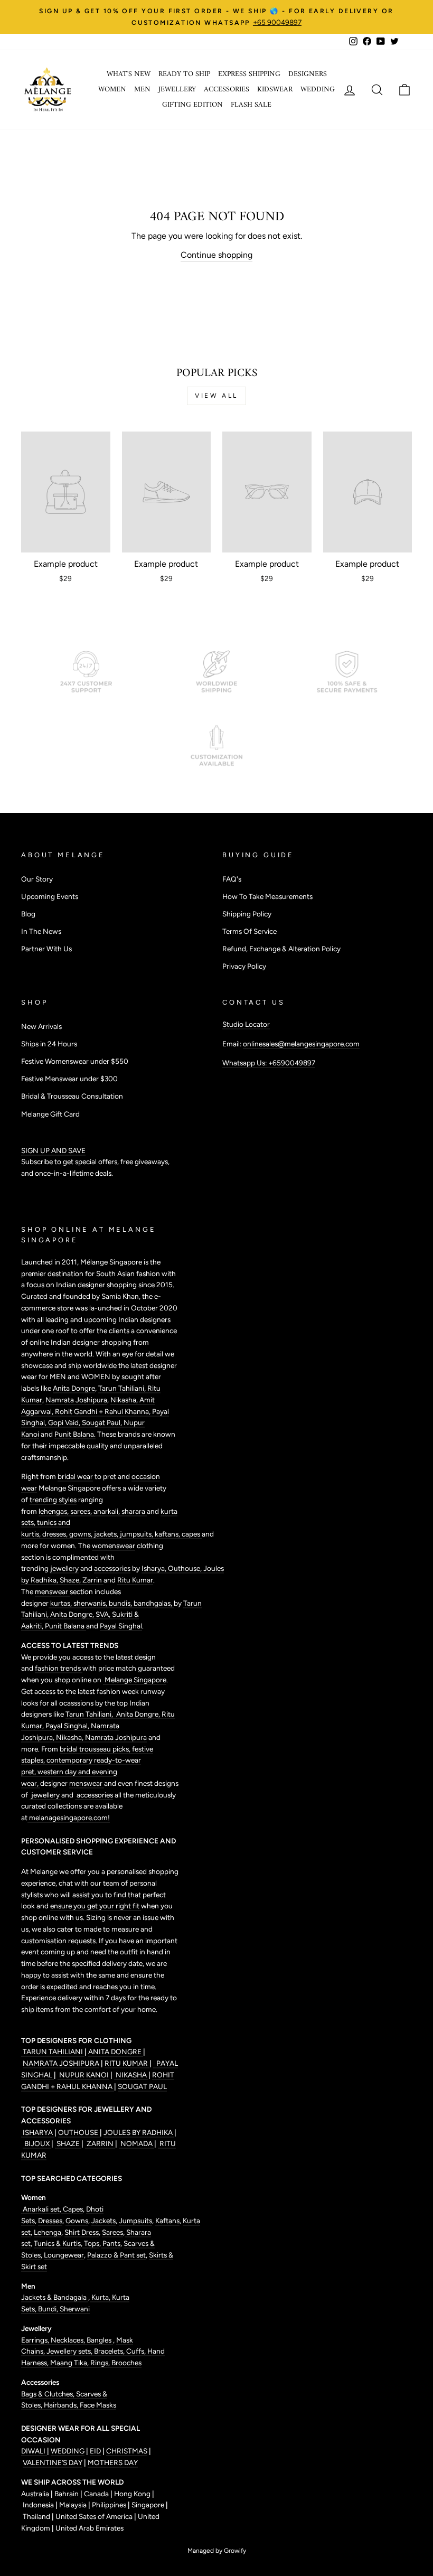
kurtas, (61, 1603)
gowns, (82, 1534)
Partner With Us (46, 949)
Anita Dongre (74, 1388)
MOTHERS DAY (113, 2462)
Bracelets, (110, 2351)
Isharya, (155, 1568)
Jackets (103, 2221)
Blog (28, 914)
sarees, (82, 1511)
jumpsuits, (137, 1534)
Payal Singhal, (68, 1726)
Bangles (100, 2340)
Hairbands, (62, 2405)
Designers (308, 74)
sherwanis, (91, 1603)
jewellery (64, 1568)
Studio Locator (246, 1024)
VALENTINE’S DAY (53, 2462)
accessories (112, 1568)
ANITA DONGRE (116, 2052)
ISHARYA (38, 2132)
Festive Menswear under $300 (69, 1079)
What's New (129, 74)
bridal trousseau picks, (96, 1749)
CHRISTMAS (127, 2451)
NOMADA (137, 2143)
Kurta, (100, 2297)
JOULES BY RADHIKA (139, 2132)
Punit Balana (65, 1626)
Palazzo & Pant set (116, 2255)
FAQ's (232, 879)
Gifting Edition (192, 105)
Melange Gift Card (50, 1114)
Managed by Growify (217, 2551)
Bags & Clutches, (49, 2394)
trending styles (53, 1500)
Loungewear (64, 2255)
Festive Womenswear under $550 (75, 1061)
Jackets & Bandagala (55, 2297)
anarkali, (107, 1511)
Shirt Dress (82, 2232)
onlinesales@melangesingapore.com (301, 1044)
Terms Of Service (250, 931)
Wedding (318, 90)
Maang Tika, (70, 2363)
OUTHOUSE (79, 2132)
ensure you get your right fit (96, 1906)
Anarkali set (40, 2209)
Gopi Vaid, (65, 1422)
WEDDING (68, 2451)
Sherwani (75, 2309)
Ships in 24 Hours (49, 1044)
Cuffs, (137, 2351)
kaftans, (168, 1534)
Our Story (37, 879)
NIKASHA (131, 2075)
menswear (52, 1591)
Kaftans (167, 2221)
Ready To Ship (184, 74)
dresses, (56, 1534)
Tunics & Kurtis (57, 2243)
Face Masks (98, 2405)
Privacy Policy (244, 966)
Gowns (77, 2221)
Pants (111, 2243)
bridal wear (75, 1476)
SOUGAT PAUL (142, 2086)
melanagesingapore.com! (69, 1818)
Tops (91, 2243)
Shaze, (71, 1580)
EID (95, 2451)
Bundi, (49, 2309)
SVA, (104, 1614)
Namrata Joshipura (76, 1400)
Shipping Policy (247, 914)
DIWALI (34, 2451)
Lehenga (48, 2232)
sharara (134, 1511)
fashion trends (59, 1668)
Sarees (112, 2232)
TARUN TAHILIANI (53, 2052)
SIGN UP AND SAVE (53, 1150)
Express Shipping (249, 74)
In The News (41, 931)
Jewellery (177, 90)
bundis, (121, 1603)
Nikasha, (125, 1400)
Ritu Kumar (135, 1580)
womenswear (114, 1545)
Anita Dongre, (73, 1614)
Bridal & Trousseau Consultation (72, 1096)
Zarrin (93, 1580)
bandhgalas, (154, 1603)
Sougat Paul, (103, 1422)
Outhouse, (186, 1568)
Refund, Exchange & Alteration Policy (281, 949)
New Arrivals (41, 1026)
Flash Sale (251, 105)
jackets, (107, 1534)
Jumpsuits (135, 2221)
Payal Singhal (121, 1626)
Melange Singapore (135, 1680)
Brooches (126, 2363)
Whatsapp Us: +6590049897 (269, 1063)
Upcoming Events (50, 896)
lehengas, (54, 1511)
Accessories (227, 90)
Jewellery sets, (70, 2351)
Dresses (50, 2221)
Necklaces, (69, 2340)
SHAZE (68, 2143)
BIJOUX (37, 2143)
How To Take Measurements (267, 896)
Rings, (101, 2363)
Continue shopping (216, 255)
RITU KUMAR (127, 2063)
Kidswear (275, 90)
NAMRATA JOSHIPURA (61, 2063)
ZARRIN (100, 2143)
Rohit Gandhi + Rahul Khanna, (103, 1411)
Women (112, 90)
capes (192, 1534)
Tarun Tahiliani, (123, 1388)
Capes (72, 2209)
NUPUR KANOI (83, 2075)
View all (216, 396)
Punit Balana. (75, 1434)
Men (142, 90)
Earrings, (36, 2340)
